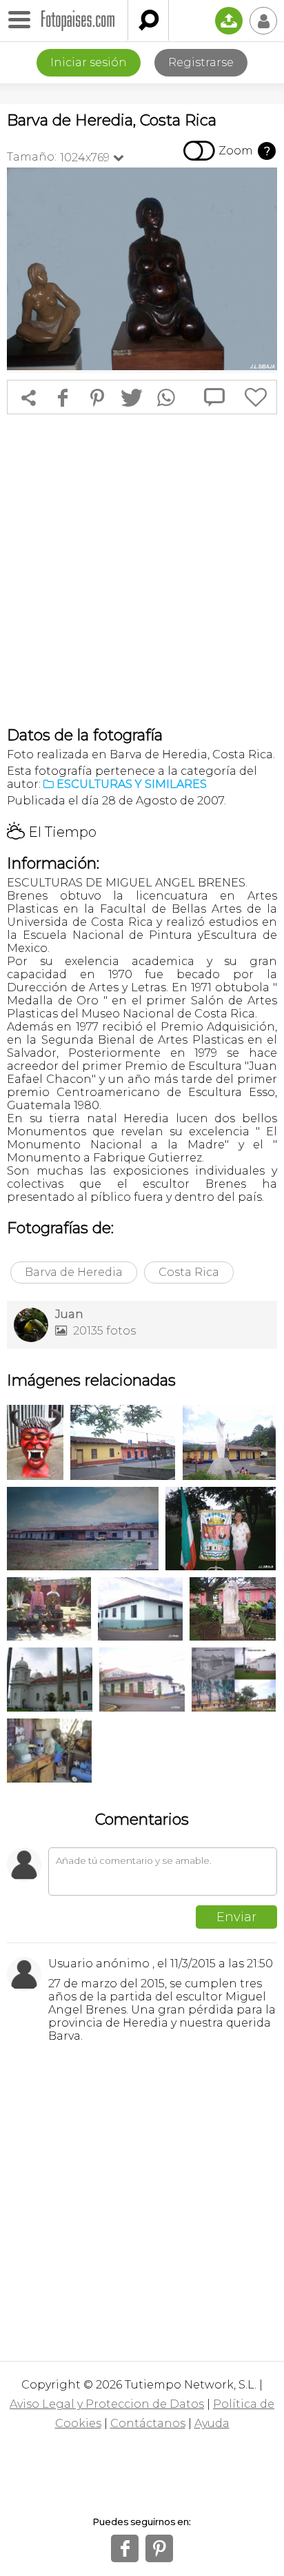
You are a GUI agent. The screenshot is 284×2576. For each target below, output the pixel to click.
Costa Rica (189, 1272)
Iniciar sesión (89, 62)
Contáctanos (148, 2423)
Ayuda (212, 2423)
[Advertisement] (142, 570)
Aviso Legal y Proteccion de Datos (107, 2404)
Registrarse (201, 62)
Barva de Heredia (74, 1272)
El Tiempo (52, 832)
